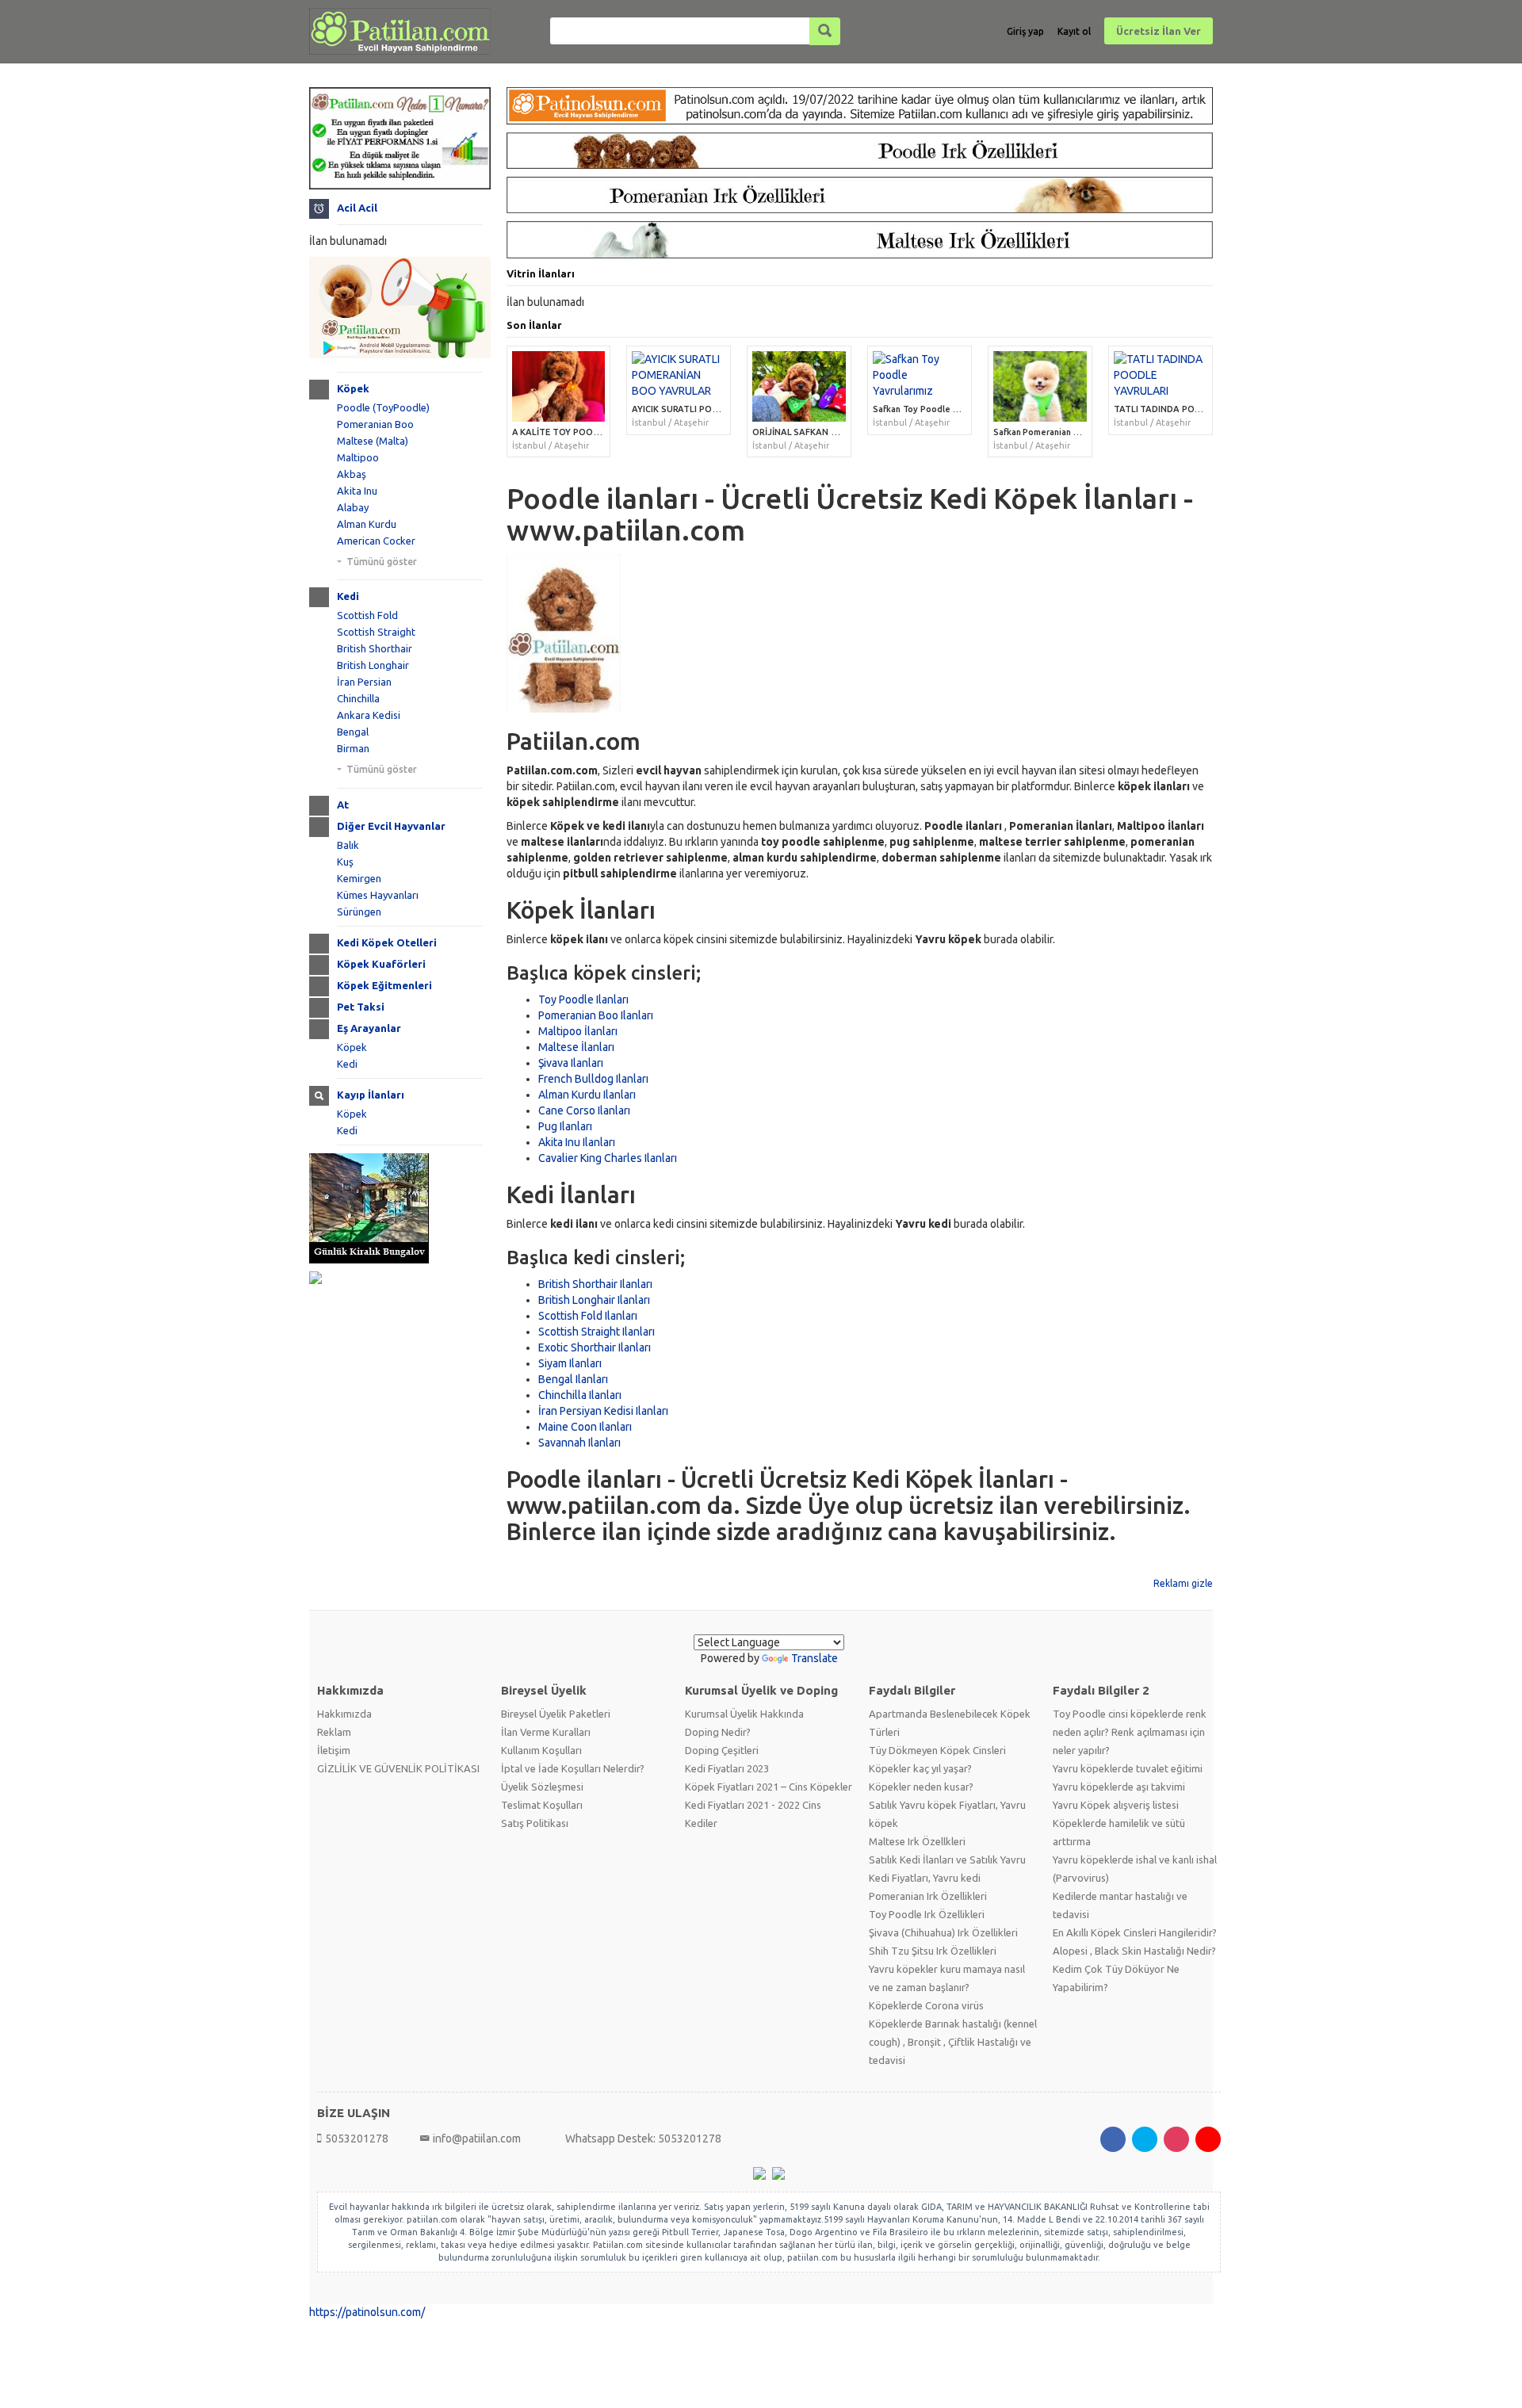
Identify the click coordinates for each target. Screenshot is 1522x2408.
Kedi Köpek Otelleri (387, 942)
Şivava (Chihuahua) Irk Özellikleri (943, 1932)
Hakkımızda (344, 1714)
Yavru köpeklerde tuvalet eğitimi (1128, 1768)
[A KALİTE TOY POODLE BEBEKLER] (559, 386)
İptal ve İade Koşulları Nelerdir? (573, 1768)
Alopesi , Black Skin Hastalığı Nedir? (1134, 1951)
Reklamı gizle (1183, 1583)
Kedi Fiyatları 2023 (727, 1768)
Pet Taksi (361, 1007)
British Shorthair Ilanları (595, 1284)
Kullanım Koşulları (541, 1750)
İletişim (334, 1750)
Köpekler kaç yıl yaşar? (920, 1768)
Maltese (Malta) (373, 441)
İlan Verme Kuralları (546, 1732)
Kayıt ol (1074, 31)
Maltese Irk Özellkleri (917, 1841)
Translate (815, 1658)
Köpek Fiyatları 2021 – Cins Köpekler (769, 1787)
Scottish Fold (367, 615)
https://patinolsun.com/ (367, 2312)
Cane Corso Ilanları (584, 1110)
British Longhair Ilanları (594, 1300)
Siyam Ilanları (570, 1363)
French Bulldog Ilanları (593, 1079)
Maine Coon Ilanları (585, 1427)
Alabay (353, 507)
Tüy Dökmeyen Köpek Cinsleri (937, 1750)
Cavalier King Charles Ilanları (608, 1158)
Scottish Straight (376, 632)
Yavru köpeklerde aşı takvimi (1119, 1787)
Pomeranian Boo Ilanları (596, 1015)
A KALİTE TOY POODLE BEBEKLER (582, 432)
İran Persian (364, 682)
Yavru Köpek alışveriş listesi (1116, 1805)
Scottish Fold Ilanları (588, 1316)
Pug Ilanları (565, 1126)
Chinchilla (358, 698)
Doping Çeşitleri (722, 1750)
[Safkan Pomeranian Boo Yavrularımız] (1040, 386)
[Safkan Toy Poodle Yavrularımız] (920, 375)
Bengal (353, 732)
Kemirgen (359, 878)
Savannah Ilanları (579, 1443)
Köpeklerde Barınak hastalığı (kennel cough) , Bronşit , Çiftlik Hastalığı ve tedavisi (953, 2042)
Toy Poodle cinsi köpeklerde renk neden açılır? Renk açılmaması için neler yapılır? (1130, 1732)
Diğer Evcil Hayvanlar (391, 826)
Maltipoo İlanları (578, 1031)
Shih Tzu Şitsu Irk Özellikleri (933, 1951)
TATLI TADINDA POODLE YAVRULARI (1190, 409)
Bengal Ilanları (573, 1379)
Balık (348, 845)
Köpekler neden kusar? (921, 1787)
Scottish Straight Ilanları (597, 1332)
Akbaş (352, 474)
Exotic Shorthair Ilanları (595, 1347)
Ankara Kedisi (369, 715)
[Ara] (825, 31)
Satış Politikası (535, 1823)
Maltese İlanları (576, 1047)
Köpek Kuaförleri (381, 964)
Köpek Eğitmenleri (384, 985)
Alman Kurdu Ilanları (587, 1095)
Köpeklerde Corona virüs (926, 2005)
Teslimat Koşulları (542, 1805)
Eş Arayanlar (369, 1028)
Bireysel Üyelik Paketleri (556, 1714)
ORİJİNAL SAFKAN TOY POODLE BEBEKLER (841, 432)
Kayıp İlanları (371, 1095)
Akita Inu (357, 491)
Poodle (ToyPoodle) (383, 407)
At (343, 805)
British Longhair (373, 665)
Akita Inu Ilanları (577, 1142)
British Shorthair (375, 648)
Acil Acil (357, 208)
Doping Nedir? (718, 1732)
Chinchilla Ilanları (580, 1395)
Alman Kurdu (367, 524)
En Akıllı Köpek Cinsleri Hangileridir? (1135, 1932)
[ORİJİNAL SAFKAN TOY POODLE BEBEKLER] (799, 386)
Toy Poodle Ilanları (583, 1000)
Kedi (348, 596)
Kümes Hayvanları (378, 895)
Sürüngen (359, 912)
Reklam (334, 1732)
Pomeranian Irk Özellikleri (928, 1896)
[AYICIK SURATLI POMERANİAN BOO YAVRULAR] (679, 375)
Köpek (353, 388)
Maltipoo (358, 457)
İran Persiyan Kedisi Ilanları (603, 1411)
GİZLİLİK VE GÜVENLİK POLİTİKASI (398, 1768)
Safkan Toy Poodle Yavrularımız (937, 409)
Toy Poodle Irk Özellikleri (927, 1914)
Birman (353, 748)
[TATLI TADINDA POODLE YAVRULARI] (1161, 375)
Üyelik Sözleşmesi (542, 1787)
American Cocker (376, 541)
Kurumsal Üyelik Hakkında (744, 1714)
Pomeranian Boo (375, 424)
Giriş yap (1025, 31)
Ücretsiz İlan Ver (1159, 31)
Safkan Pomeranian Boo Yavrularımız (1067, 432)
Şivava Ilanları (571, 1063)
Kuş (345, 862)
